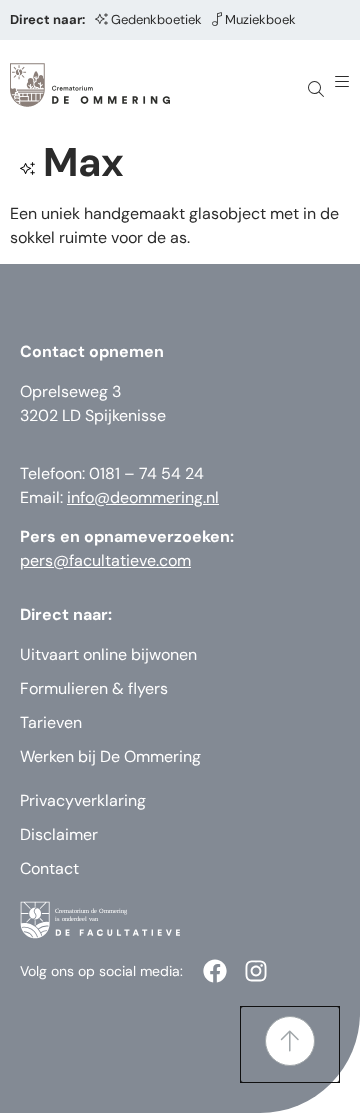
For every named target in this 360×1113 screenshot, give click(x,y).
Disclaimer (59, 834)
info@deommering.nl (143, 497)
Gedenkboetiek (156, 19)
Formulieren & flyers (94, 688)
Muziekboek (260, 19)
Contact (49, 868)
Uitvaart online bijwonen (108, 654)
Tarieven (51, 722)
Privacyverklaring (83, 800)
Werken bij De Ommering (110, 756)
